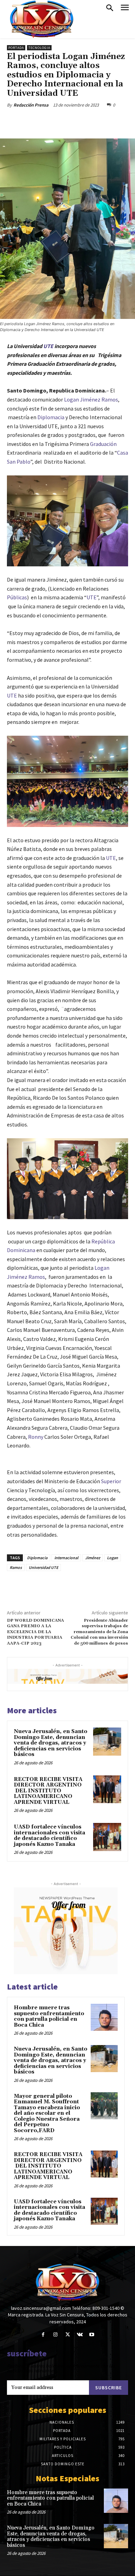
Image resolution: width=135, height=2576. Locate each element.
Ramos (16, 1567)
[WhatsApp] (83, 121)
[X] (52, 121)
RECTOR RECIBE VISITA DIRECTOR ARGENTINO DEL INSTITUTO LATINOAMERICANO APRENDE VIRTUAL (48, 1791)
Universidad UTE (43, 1567)
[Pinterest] (67, 121)
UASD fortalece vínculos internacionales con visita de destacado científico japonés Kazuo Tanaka (49, 1836)
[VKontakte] (80, 2335)
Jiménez (93, 1558)
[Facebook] (36, 121)
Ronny (36, 1437)
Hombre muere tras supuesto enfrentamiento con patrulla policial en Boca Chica (49, 2016)
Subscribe (109, 2388)
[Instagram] (55, 2335)
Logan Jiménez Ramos (91, 399)
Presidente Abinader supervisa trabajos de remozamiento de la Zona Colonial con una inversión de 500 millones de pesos (99, 1632)
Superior (111, 1481)
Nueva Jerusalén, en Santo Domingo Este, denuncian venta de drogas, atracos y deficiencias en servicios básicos (51, 1743)
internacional (66, 1558)
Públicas (17, 597)
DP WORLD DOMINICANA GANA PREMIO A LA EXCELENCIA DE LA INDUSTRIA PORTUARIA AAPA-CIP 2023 (35, 1632)
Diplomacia (51, 417)
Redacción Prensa (31, 105)
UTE (48, 346)
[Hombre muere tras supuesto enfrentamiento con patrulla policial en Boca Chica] (104, 2017)
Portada (16, 48)
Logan (112, 1558)
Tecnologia (39, 48)
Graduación (103, 444)
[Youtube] (92, 2335)
